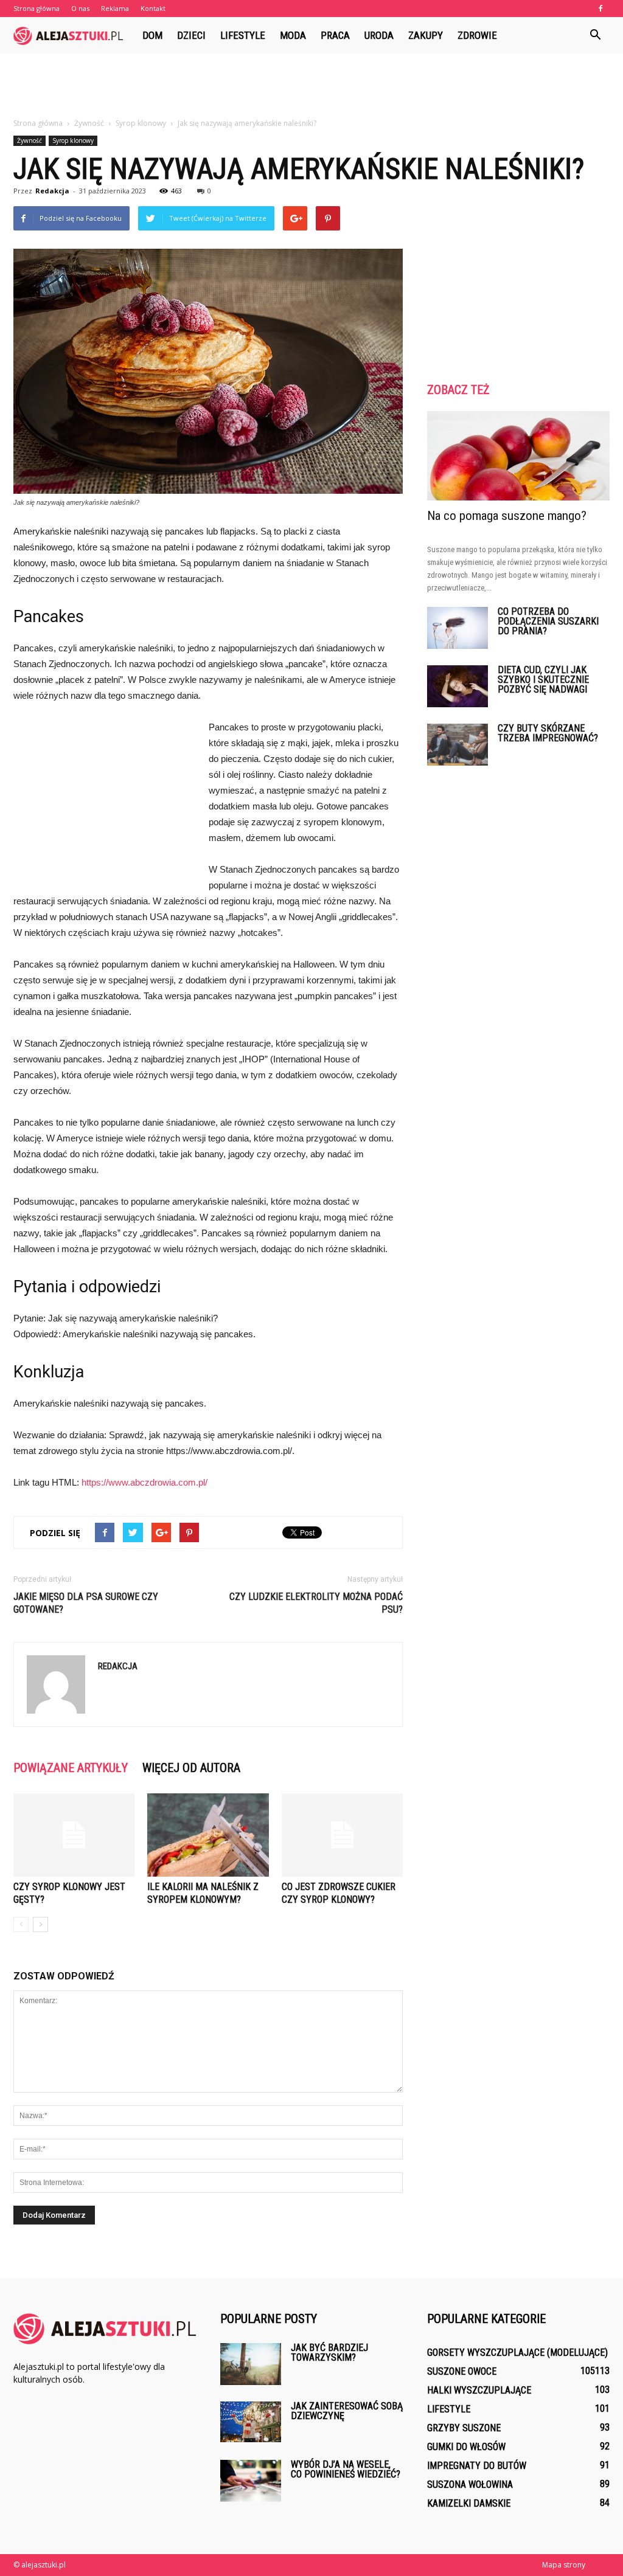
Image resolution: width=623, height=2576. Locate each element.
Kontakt (153, 8)
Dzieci (191, 35)
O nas (80, 8)
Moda (293, 35)
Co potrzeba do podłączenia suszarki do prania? (548, 621)
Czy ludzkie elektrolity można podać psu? (316, 1603)
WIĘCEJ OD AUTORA (191, 1768)
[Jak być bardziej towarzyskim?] (251, 2364)
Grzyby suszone (464, 2428)
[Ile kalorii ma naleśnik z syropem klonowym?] (208, 1835)
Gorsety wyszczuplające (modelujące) (517, 2353)
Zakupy (426, 35)
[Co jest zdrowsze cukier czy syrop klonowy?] (342, 1835)
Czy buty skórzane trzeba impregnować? (548, 733)
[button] (595, 35)
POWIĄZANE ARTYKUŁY (71, 1768)
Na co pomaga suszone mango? (507, 516)
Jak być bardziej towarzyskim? (329, 2353)
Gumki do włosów (466, 2447)
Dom (152, 35)
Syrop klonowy (73, 140)
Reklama (115, 8)
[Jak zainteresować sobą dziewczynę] (251, 2422)
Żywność (30, 140)
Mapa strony (564, 2565)
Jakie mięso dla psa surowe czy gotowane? (86, 1603)
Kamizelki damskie (469, 2503)
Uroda (379, 35)
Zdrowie (477, 35)
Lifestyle (243, 35)
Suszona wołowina (470, 2484)
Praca (335, 35)
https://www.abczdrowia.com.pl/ (144, 1482)
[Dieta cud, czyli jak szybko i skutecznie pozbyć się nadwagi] (458, 686)
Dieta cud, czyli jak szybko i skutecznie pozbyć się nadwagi (543, 680)
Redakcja (52, 191)
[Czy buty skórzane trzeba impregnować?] (458, 745)
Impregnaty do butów (477, 2466)
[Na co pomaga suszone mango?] (518, 456)
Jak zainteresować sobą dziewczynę (347, 2411)
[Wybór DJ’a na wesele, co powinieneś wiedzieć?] (251, 2481)
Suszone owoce (462, 2371)
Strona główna (37, 8)
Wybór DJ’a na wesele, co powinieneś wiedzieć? (346, 2469)
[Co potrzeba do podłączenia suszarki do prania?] (458, 628)
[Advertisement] (311, 86)
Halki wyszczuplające (479, 2390)
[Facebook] (600, 9)
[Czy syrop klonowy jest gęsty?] (74, 1835)
